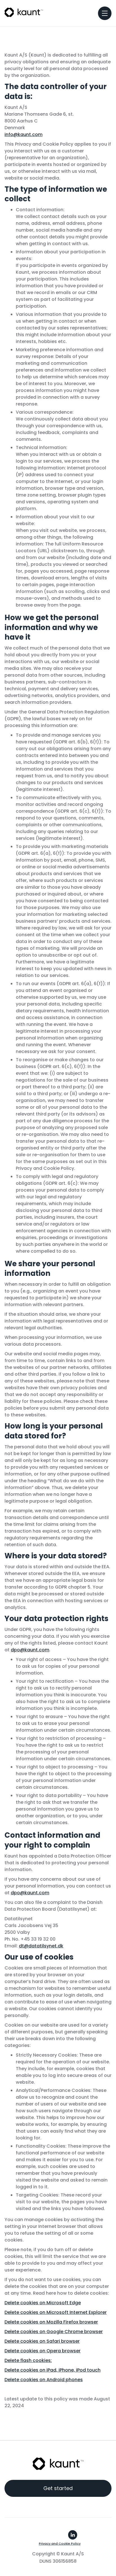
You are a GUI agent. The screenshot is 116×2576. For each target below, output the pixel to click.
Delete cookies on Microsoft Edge (43, 2303)
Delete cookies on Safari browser (42, 2341)
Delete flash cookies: (28, 2360)
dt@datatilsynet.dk (41, 1946)
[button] (105, 13)
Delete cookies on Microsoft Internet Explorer (56, 2312)
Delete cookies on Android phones (44, 2380)
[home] (24, 12)
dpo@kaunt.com (30, 1650)
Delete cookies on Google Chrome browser (54, 2332)
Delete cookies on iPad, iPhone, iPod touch (53, 2370)
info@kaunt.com (24, 134)
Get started (58, 2488)
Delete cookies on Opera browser (43, 2351)
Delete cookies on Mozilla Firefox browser (51, 2322)
